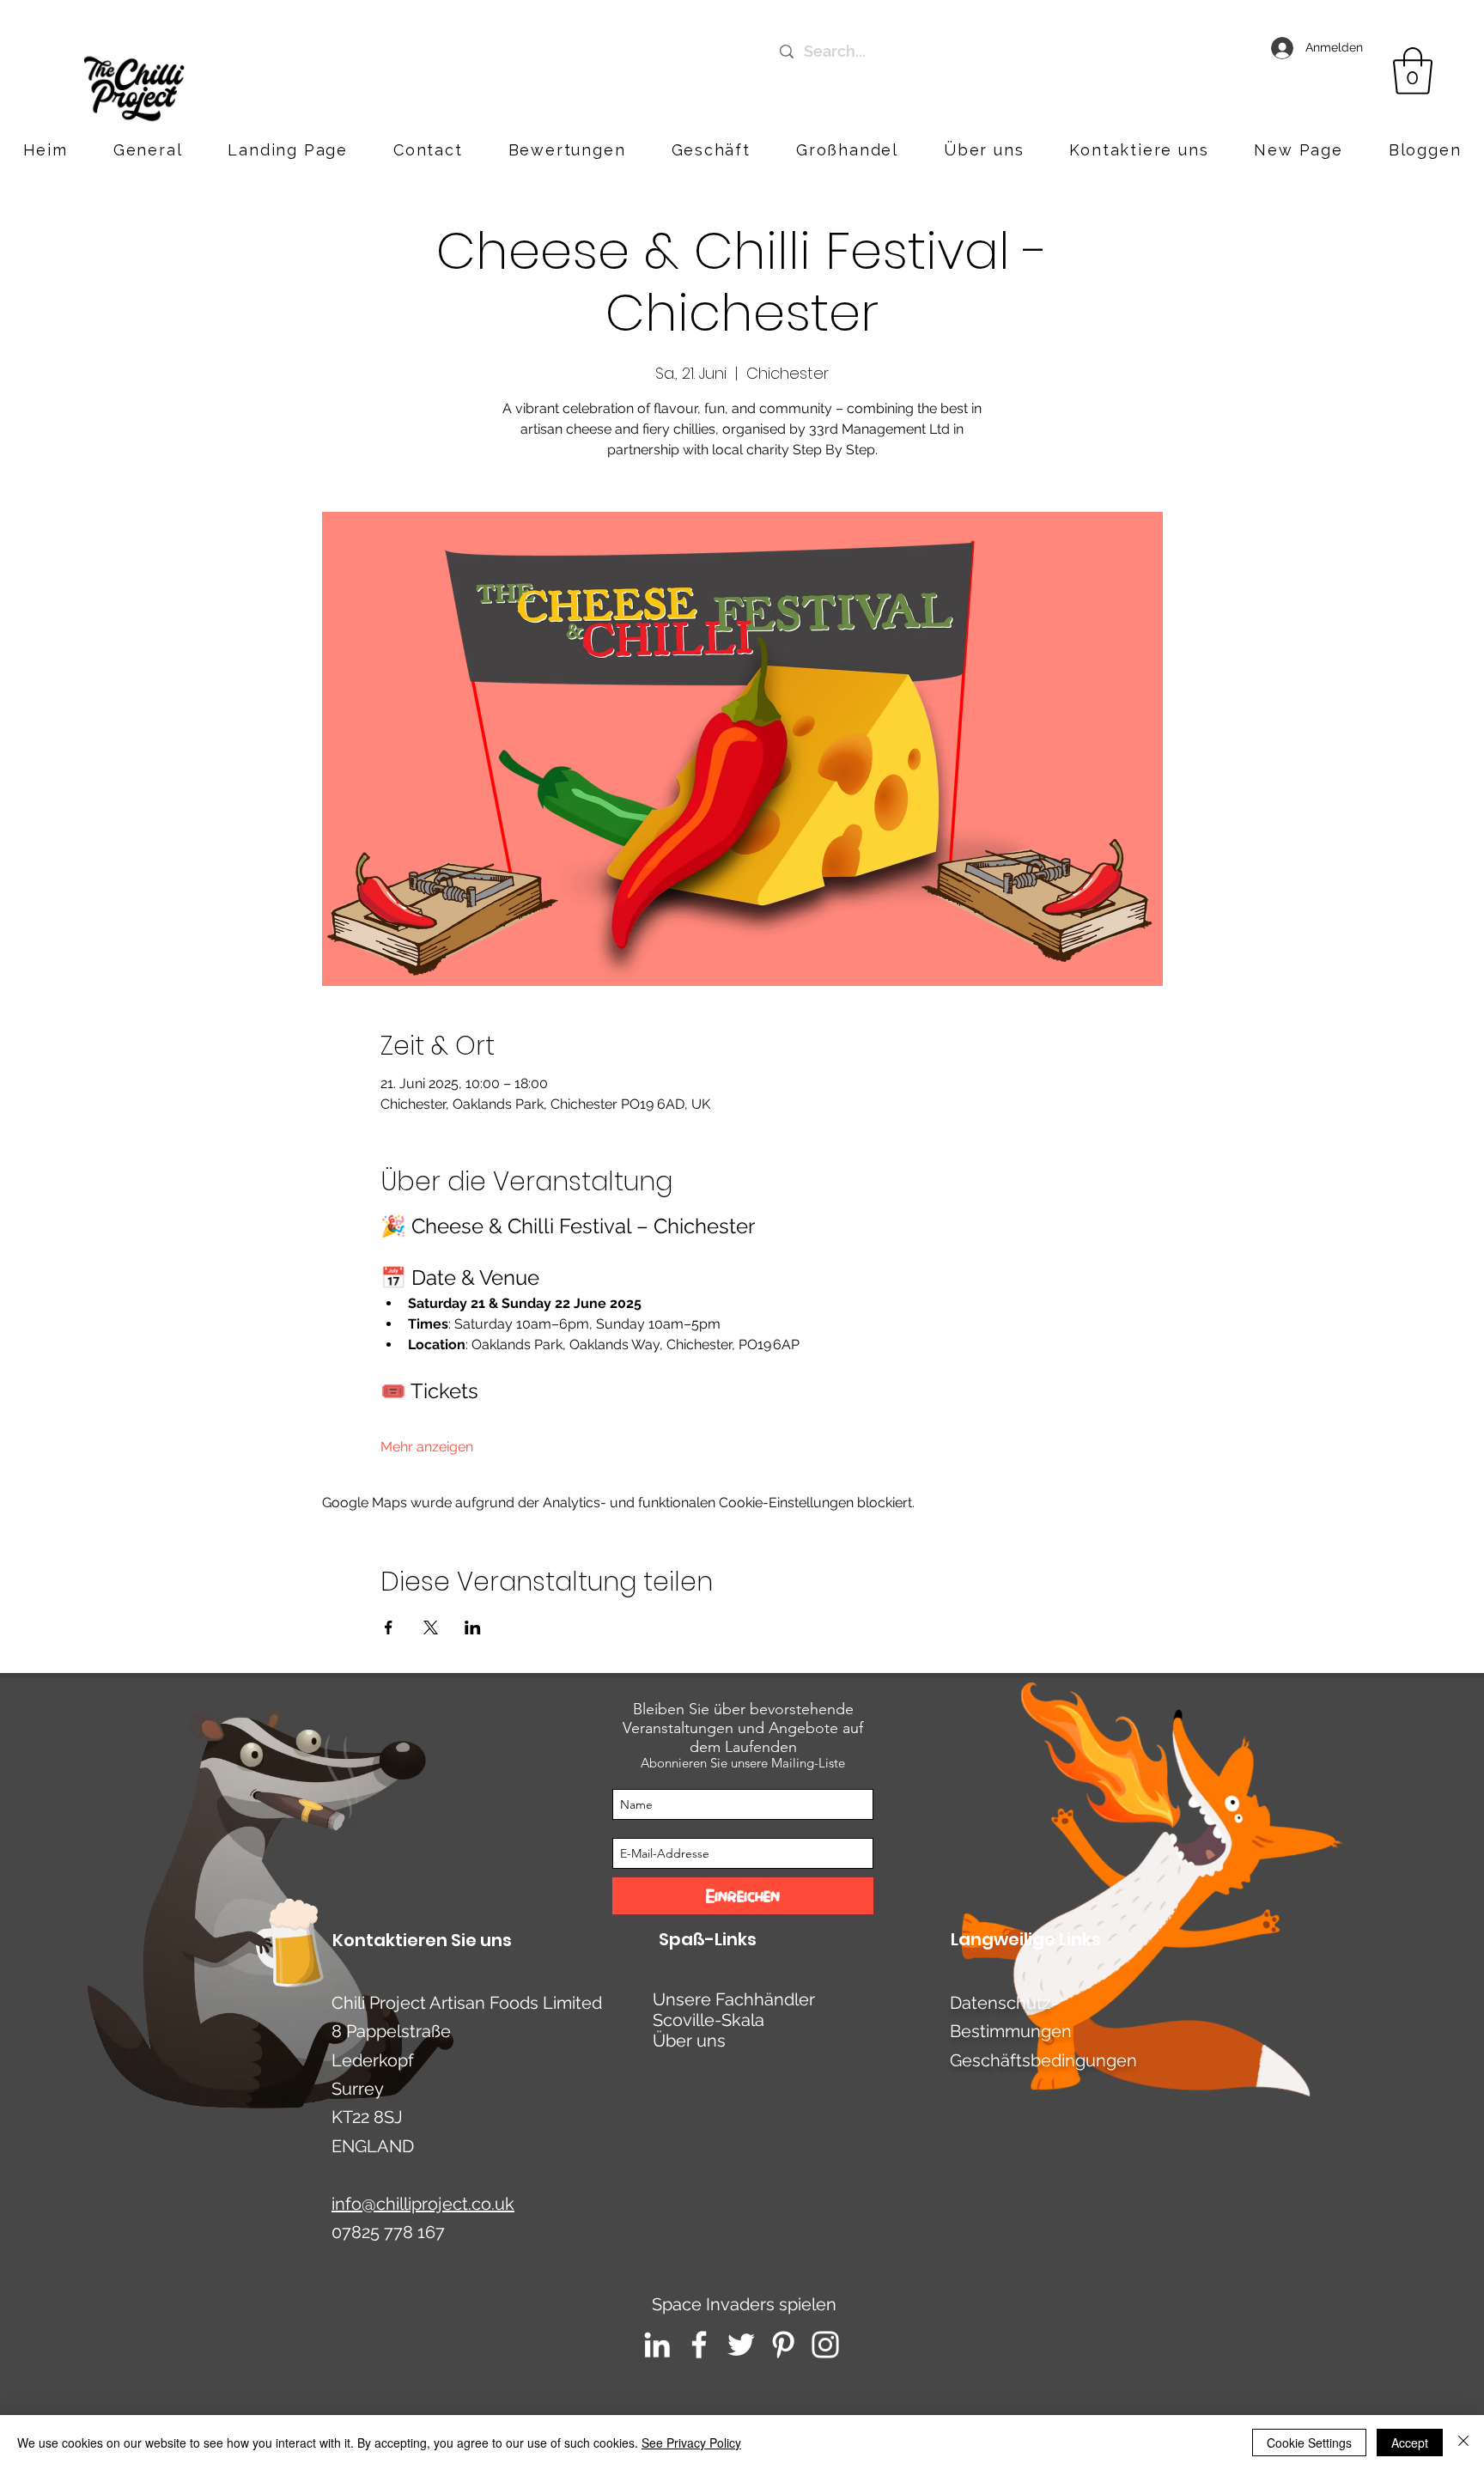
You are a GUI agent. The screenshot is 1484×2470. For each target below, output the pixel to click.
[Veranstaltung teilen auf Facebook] (389, 1627)
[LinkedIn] (657, 2345)
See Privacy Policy (691, 2443)
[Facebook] (699, 2345)
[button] (1139, 150)
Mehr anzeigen (427, 1447)
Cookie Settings (1309, 2443)
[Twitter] (741, 2345)
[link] (1413, 71)
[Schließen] (1463, 2443)
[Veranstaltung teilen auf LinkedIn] (473, 1627)
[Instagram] (825, 2345)
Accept (1410, 2443)
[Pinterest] (783, 2345)
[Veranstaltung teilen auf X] (431, 1627)
